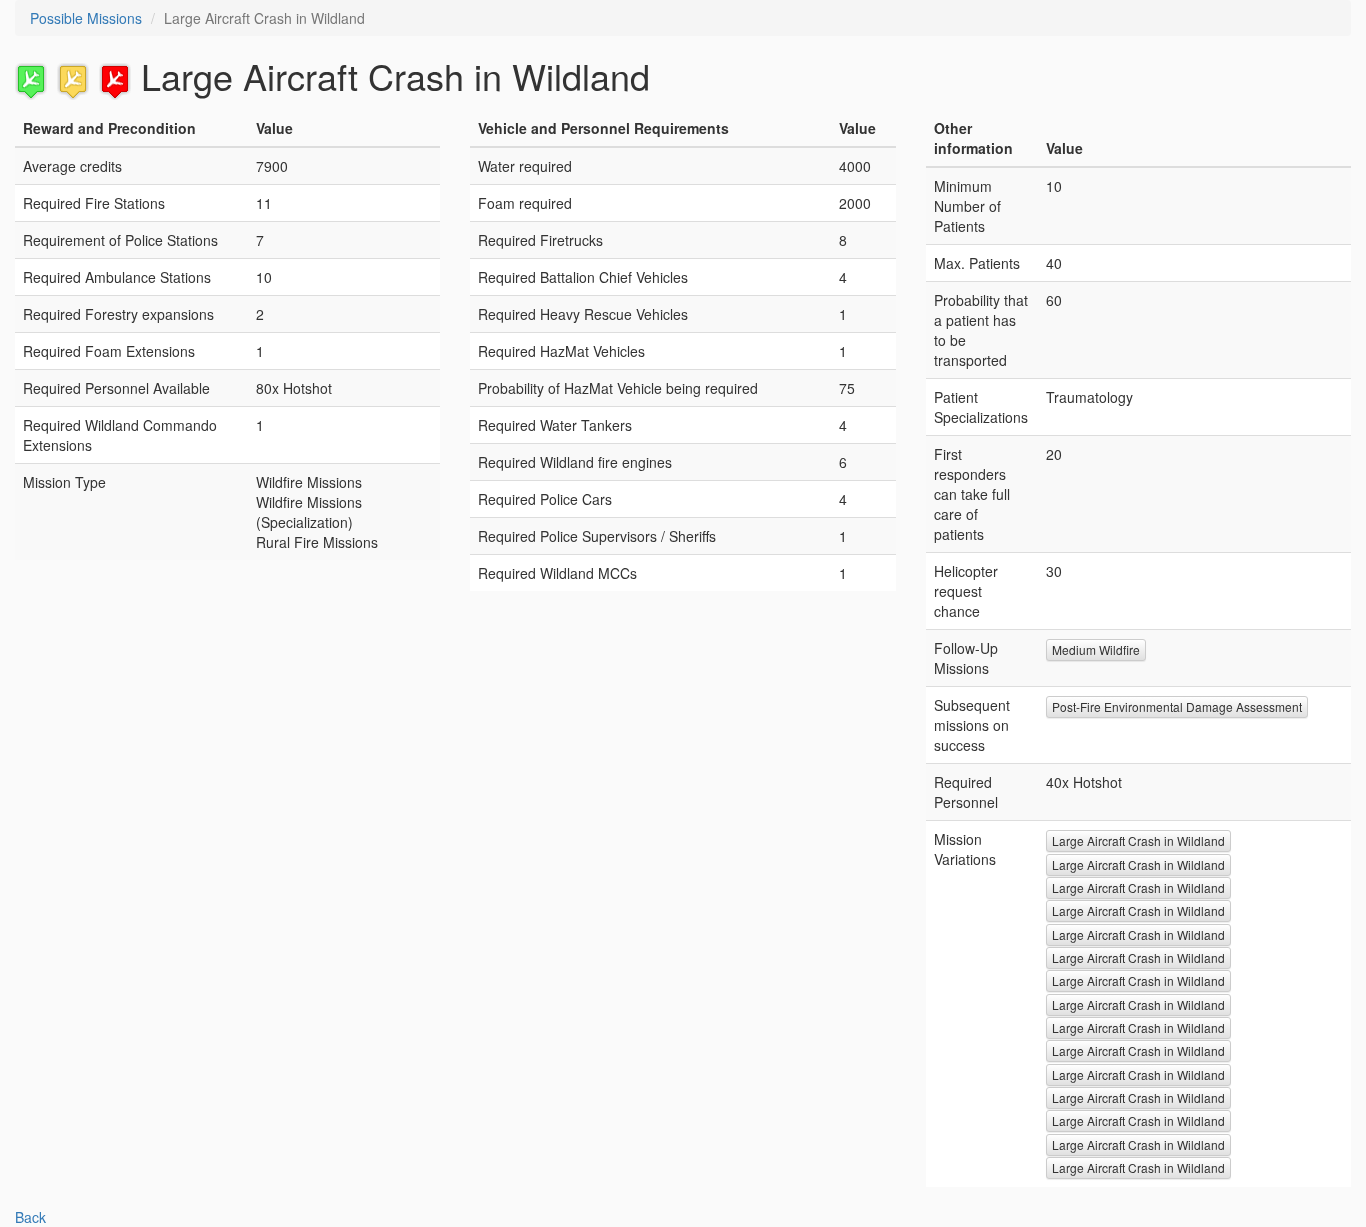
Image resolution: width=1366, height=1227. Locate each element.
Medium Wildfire (1096, 649)
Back (30, 1217)
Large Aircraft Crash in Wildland (1138, 840)
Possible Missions (86, 18)
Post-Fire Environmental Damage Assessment (1177, 706)
